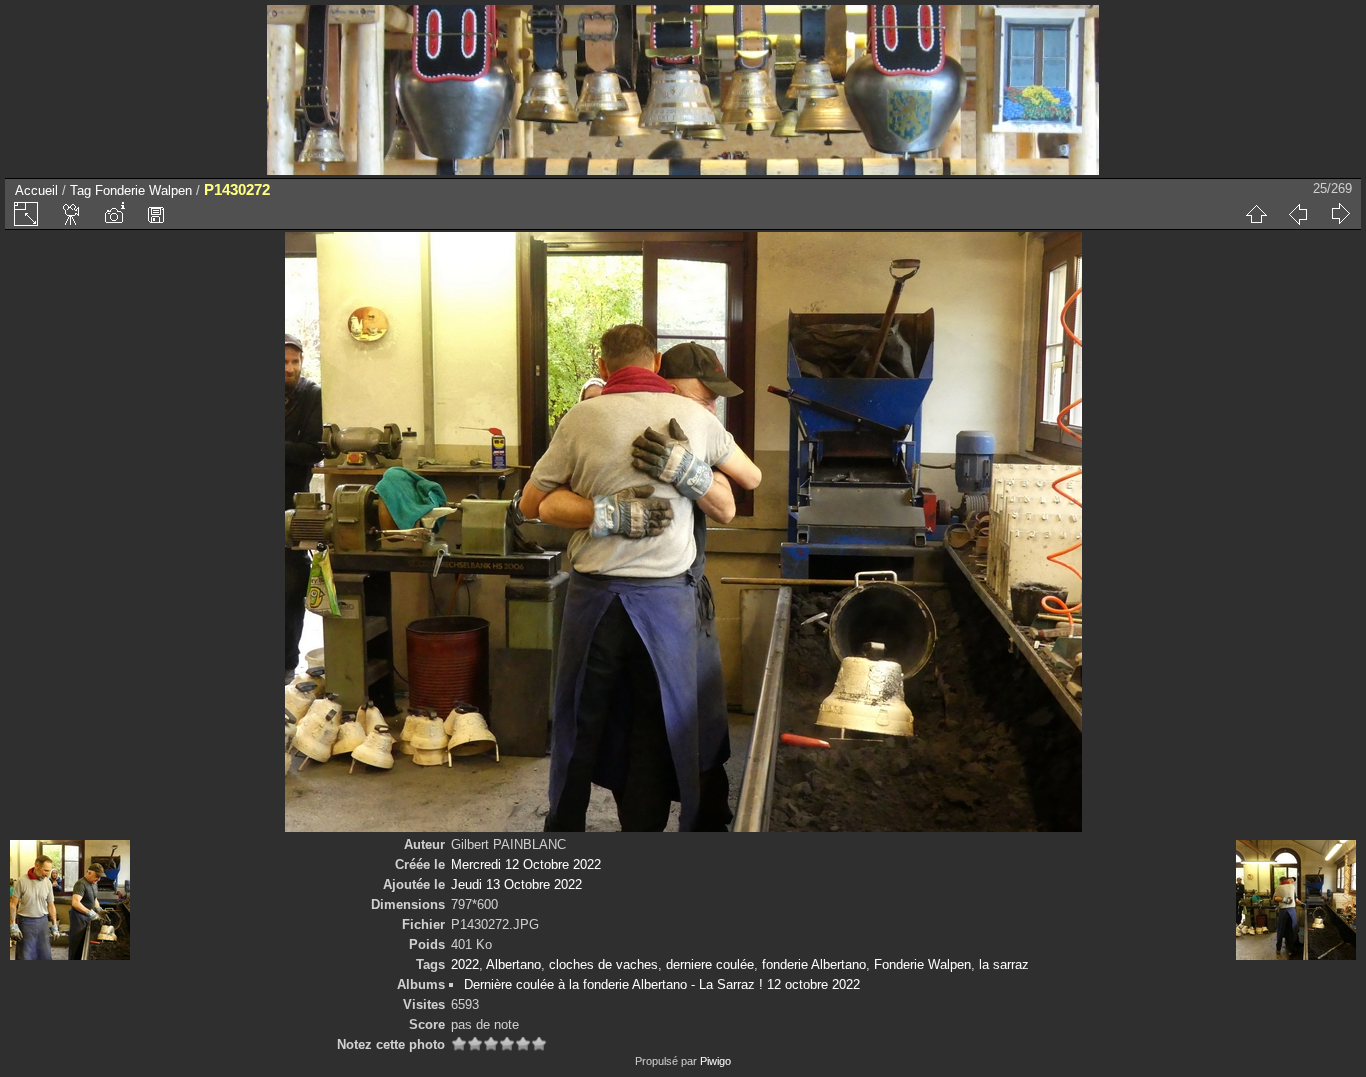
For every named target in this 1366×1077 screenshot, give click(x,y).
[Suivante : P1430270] (1340, 214)
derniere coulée (710, 964)
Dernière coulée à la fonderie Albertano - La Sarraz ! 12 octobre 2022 (662, 984)
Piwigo (715, 1061)
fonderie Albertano (814, 964)
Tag (80, 190)
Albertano (513, 964)
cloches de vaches (603, 964)
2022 (465, 964)
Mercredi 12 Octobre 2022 (526, 864)
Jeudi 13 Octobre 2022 (516, 884)
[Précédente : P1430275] (1298, 214)
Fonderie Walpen (143, 190)
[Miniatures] (1256, 214)
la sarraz (1004, 964)
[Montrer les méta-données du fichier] (114, 214)
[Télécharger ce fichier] (156, 214)
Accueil (36, 190)
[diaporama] (72, 214)
